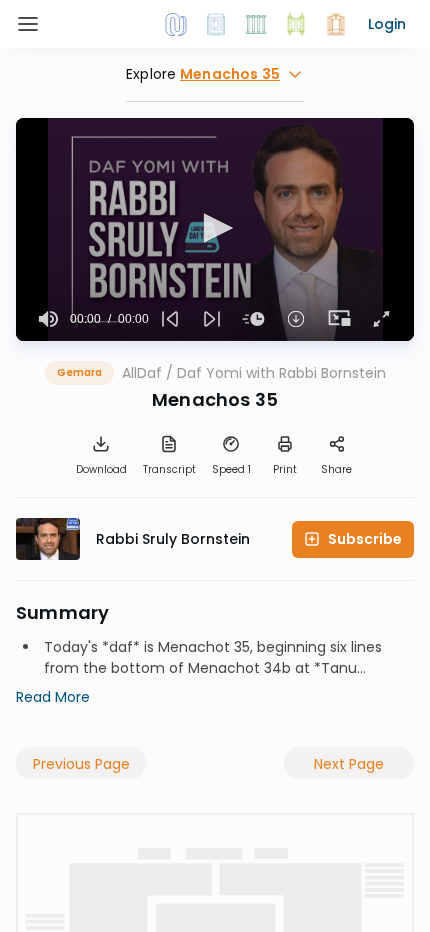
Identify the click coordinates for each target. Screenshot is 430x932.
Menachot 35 (204, 647)
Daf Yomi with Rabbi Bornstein (281, 373)
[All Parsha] (296, 24)
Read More (53, 697)
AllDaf (142, 373)
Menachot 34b (239, 668)
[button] (387, 24)
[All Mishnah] (216, 24)
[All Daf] (336, 24)
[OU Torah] (176, 24)
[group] (49, 319)
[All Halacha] (256, 24)
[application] (215, 229)
